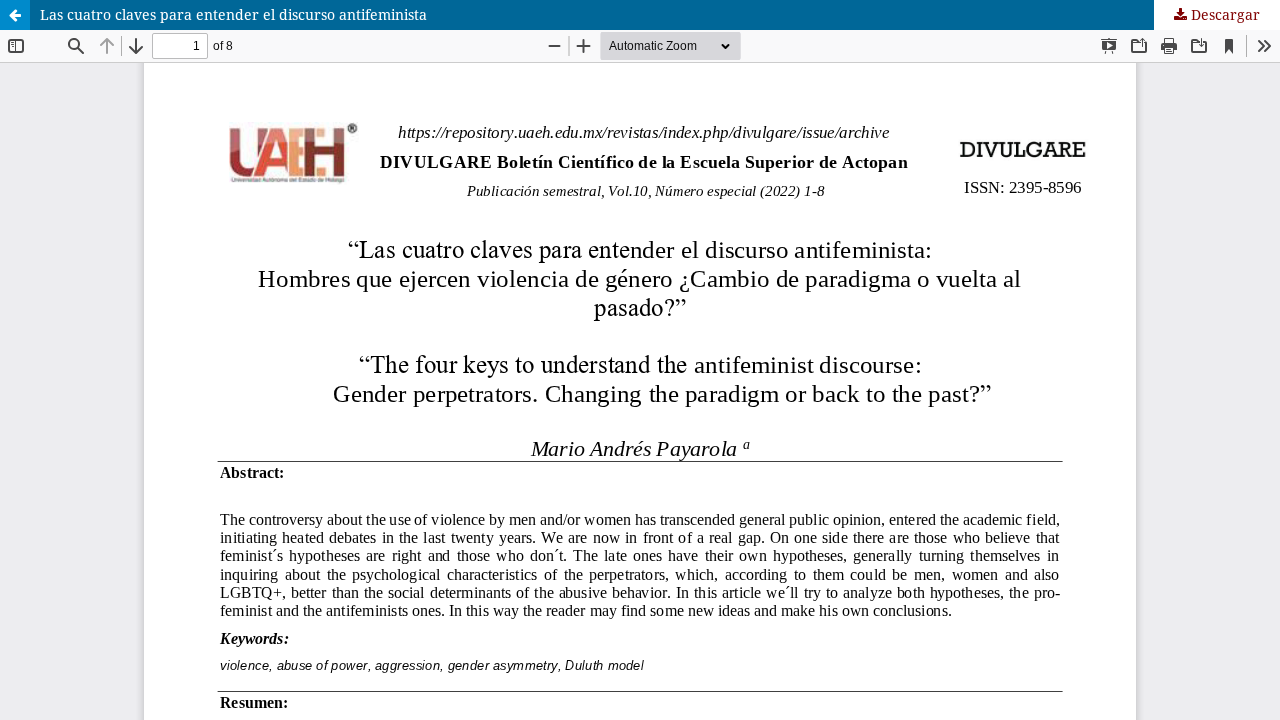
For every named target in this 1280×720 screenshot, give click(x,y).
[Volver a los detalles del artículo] (15, 15)
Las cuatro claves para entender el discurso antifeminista (233, 14)
